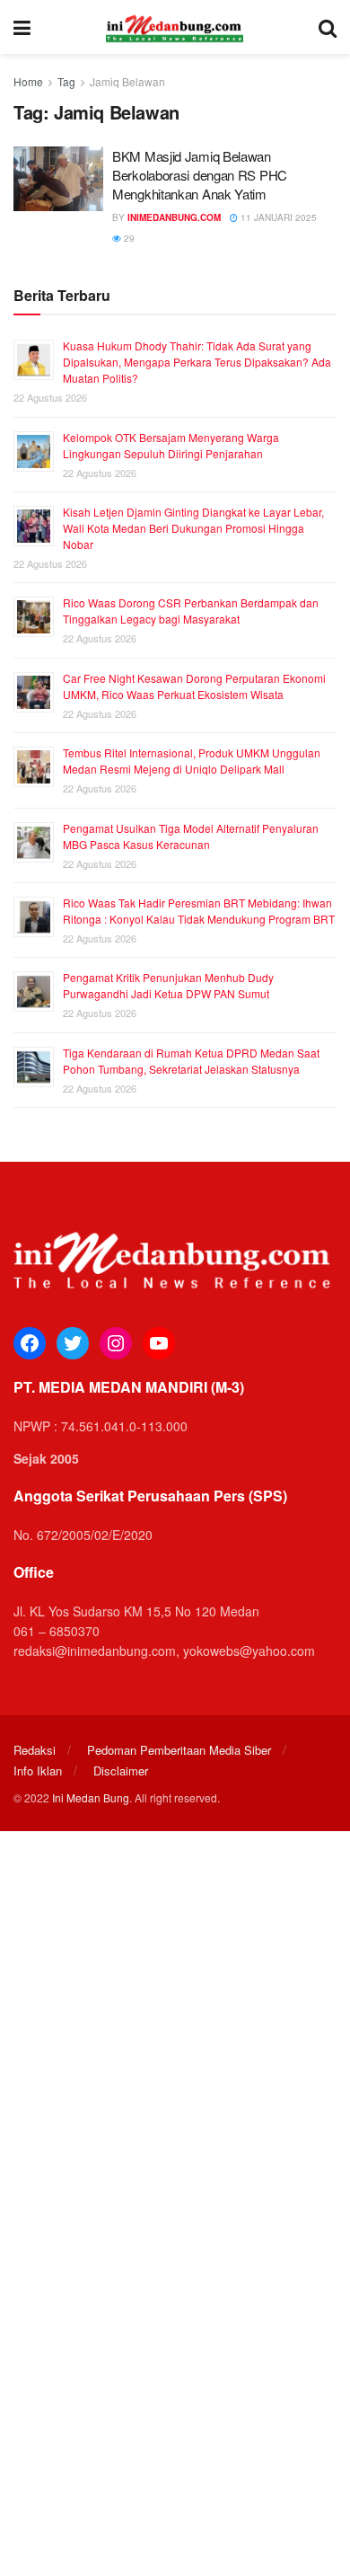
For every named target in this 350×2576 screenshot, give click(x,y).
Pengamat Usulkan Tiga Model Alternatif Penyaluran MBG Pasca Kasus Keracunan (191, 836)
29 (128, 238)
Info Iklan (38, 1770)
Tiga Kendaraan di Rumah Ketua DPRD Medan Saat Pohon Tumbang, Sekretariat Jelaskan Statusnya (191, 1061)
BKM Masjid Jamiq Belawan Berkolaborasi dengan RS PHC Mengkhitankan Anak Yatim (200, 175)
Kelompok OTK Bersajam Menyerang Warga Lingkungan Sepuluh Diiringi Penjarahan (171, 445)
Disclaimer (121, 1770)
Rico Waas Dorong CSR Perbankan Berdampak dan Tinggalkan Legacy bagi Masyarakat (191, 611)
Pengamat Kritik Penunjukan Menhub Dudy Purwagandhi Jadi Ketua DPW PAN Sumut (168, 985)
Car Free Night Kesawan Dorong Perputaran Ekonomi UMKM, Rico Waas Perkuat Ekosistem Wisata (194, 686)
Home (28, 81)
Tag (66, 81)
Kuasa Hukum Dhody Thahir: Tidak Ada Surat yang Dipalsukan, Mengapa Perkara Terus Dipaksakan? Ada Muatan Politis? (197, 362)
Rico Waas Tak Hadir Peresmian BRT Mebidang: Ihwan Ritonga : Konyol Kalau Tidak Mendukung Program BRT (199, 911)
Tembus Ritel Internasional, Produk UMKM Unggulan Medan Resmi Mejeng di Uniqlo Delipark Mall (192, 761)
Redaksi (35, 1750)
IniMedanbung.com (174, 217)
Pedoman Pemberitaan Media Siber (179, 1750)
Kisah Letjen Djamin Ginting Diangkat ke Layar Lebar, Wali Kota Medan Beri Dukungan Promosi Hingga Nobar (193, 528)
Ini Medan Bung (91, 1797)
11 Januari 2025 (277, 217)
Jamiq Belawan (127, 81)
